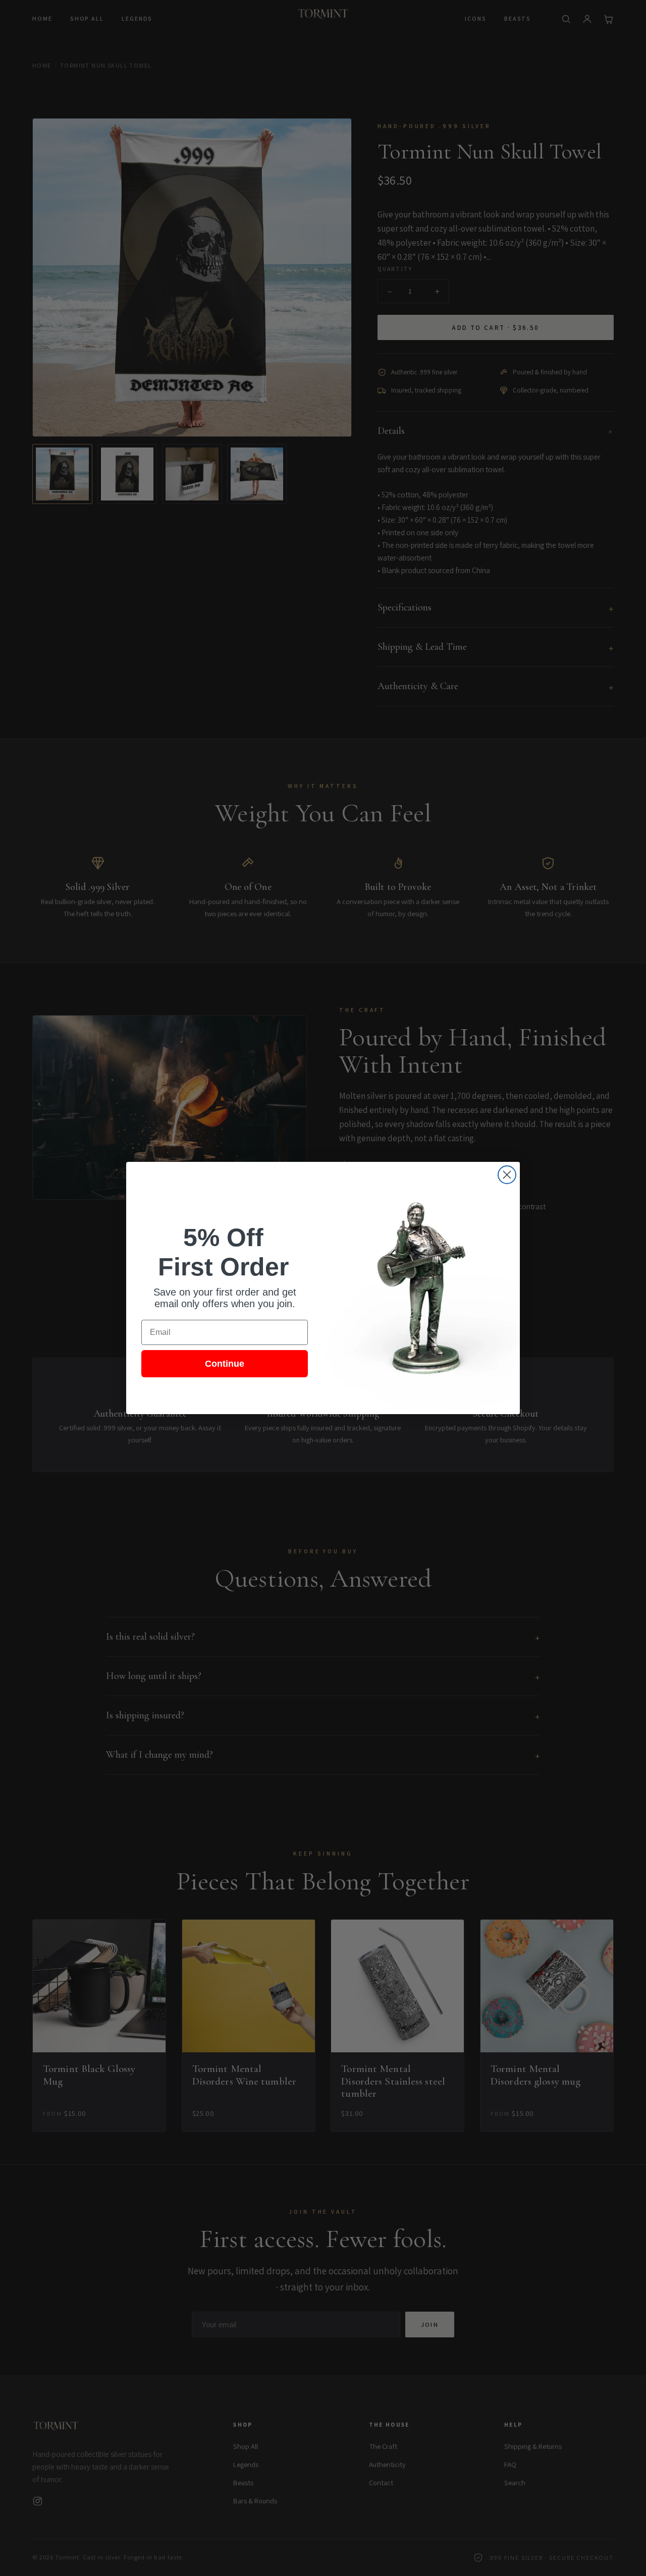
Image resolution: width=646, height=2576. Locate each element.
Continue (225, 1364)
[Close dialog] (507, 1175)
